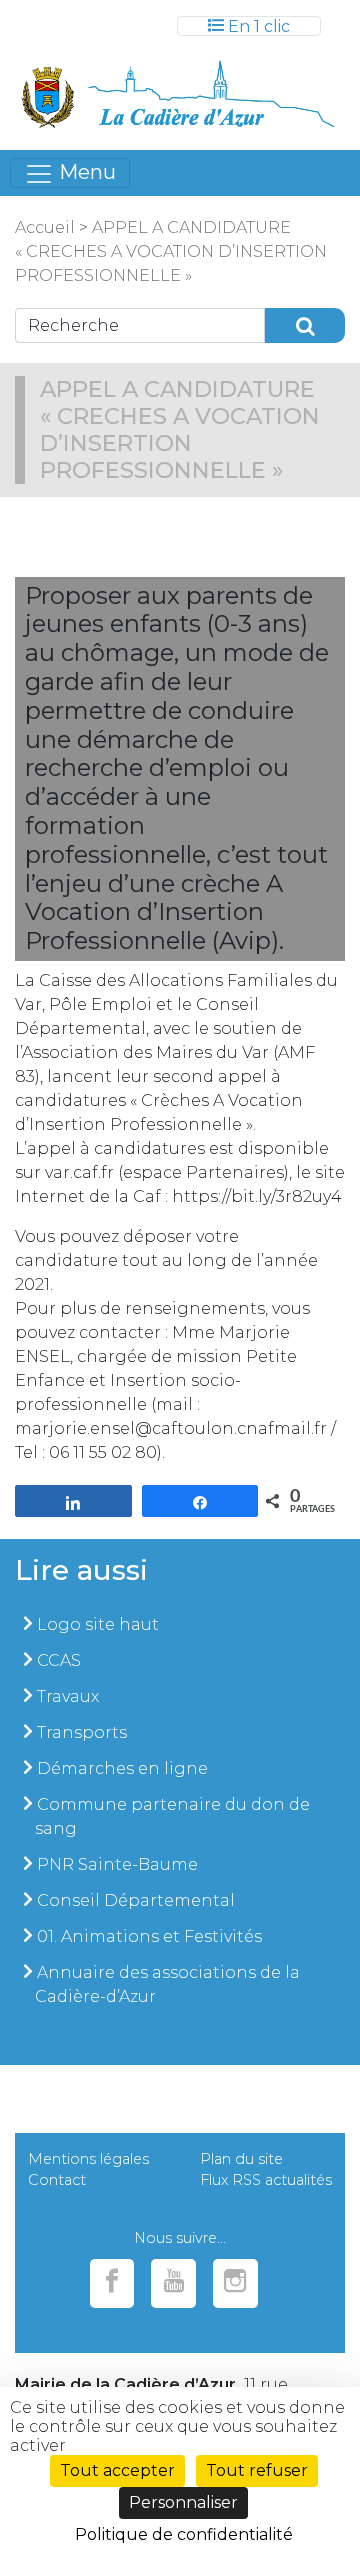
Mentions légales (88, 2159)
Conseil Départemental (136, 1900)
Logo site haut (98, 1624)
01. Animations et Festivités (149, 1936)
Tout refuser (257, 2470)
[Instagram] (235, 2283)
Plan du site (241, 2159)
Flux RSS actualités (266, 2180)
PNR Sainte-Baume (117, 1864)
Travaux (68, 1696)
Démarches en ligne (122, 1768)
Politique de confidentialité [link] (184, 2534)
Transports (82, 1732)
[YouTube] (173, 2283)
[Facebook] (112, 2283)
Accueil (45, 227)
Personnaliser (183, 2502)
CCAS (59, 1660)
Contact (57, 2180)
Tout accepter (117, 2470)
